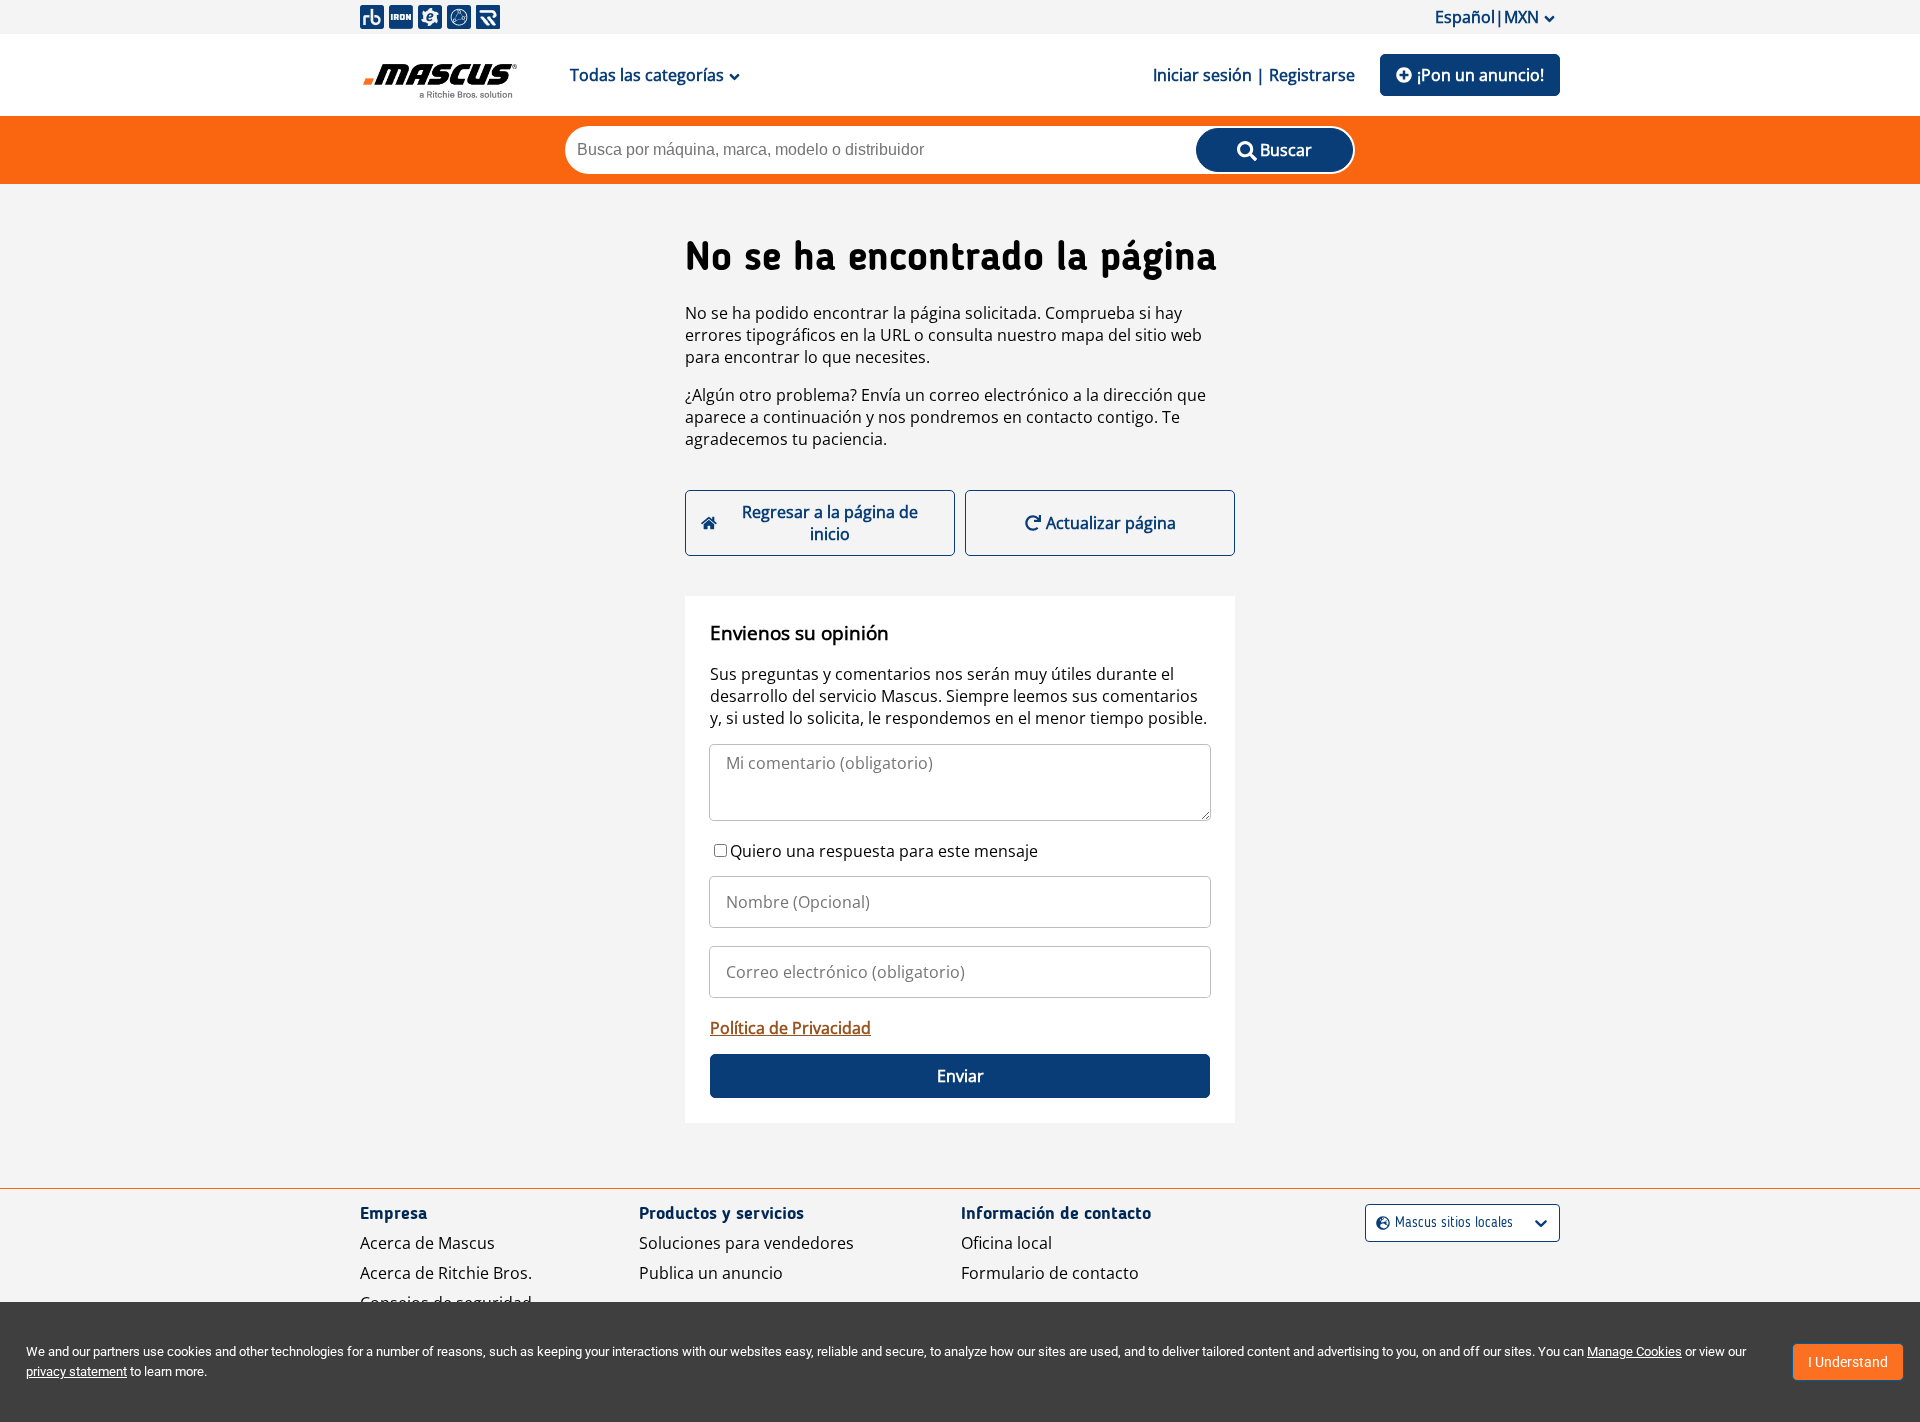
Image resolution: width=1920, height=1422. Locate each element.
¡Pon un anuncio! (1480, 75)
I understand (1848, 1362)
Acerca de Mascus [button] (427, 1243)
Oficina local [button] (1006, 1243)
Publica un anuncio (711, 1273)
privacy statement (76, 1371)
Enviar (960, 1076)
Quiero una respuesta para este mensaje (884, 851)
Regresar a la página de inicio (830, 523)
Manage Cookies (1634, 1351)
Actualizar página (1111, 523)
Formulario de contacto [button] (1050, 1273)
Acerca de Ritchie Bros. (446, 1273)
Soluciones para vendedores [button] (746, 1243)
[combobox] (1378, 1223)
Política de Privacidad (790, 1028)
